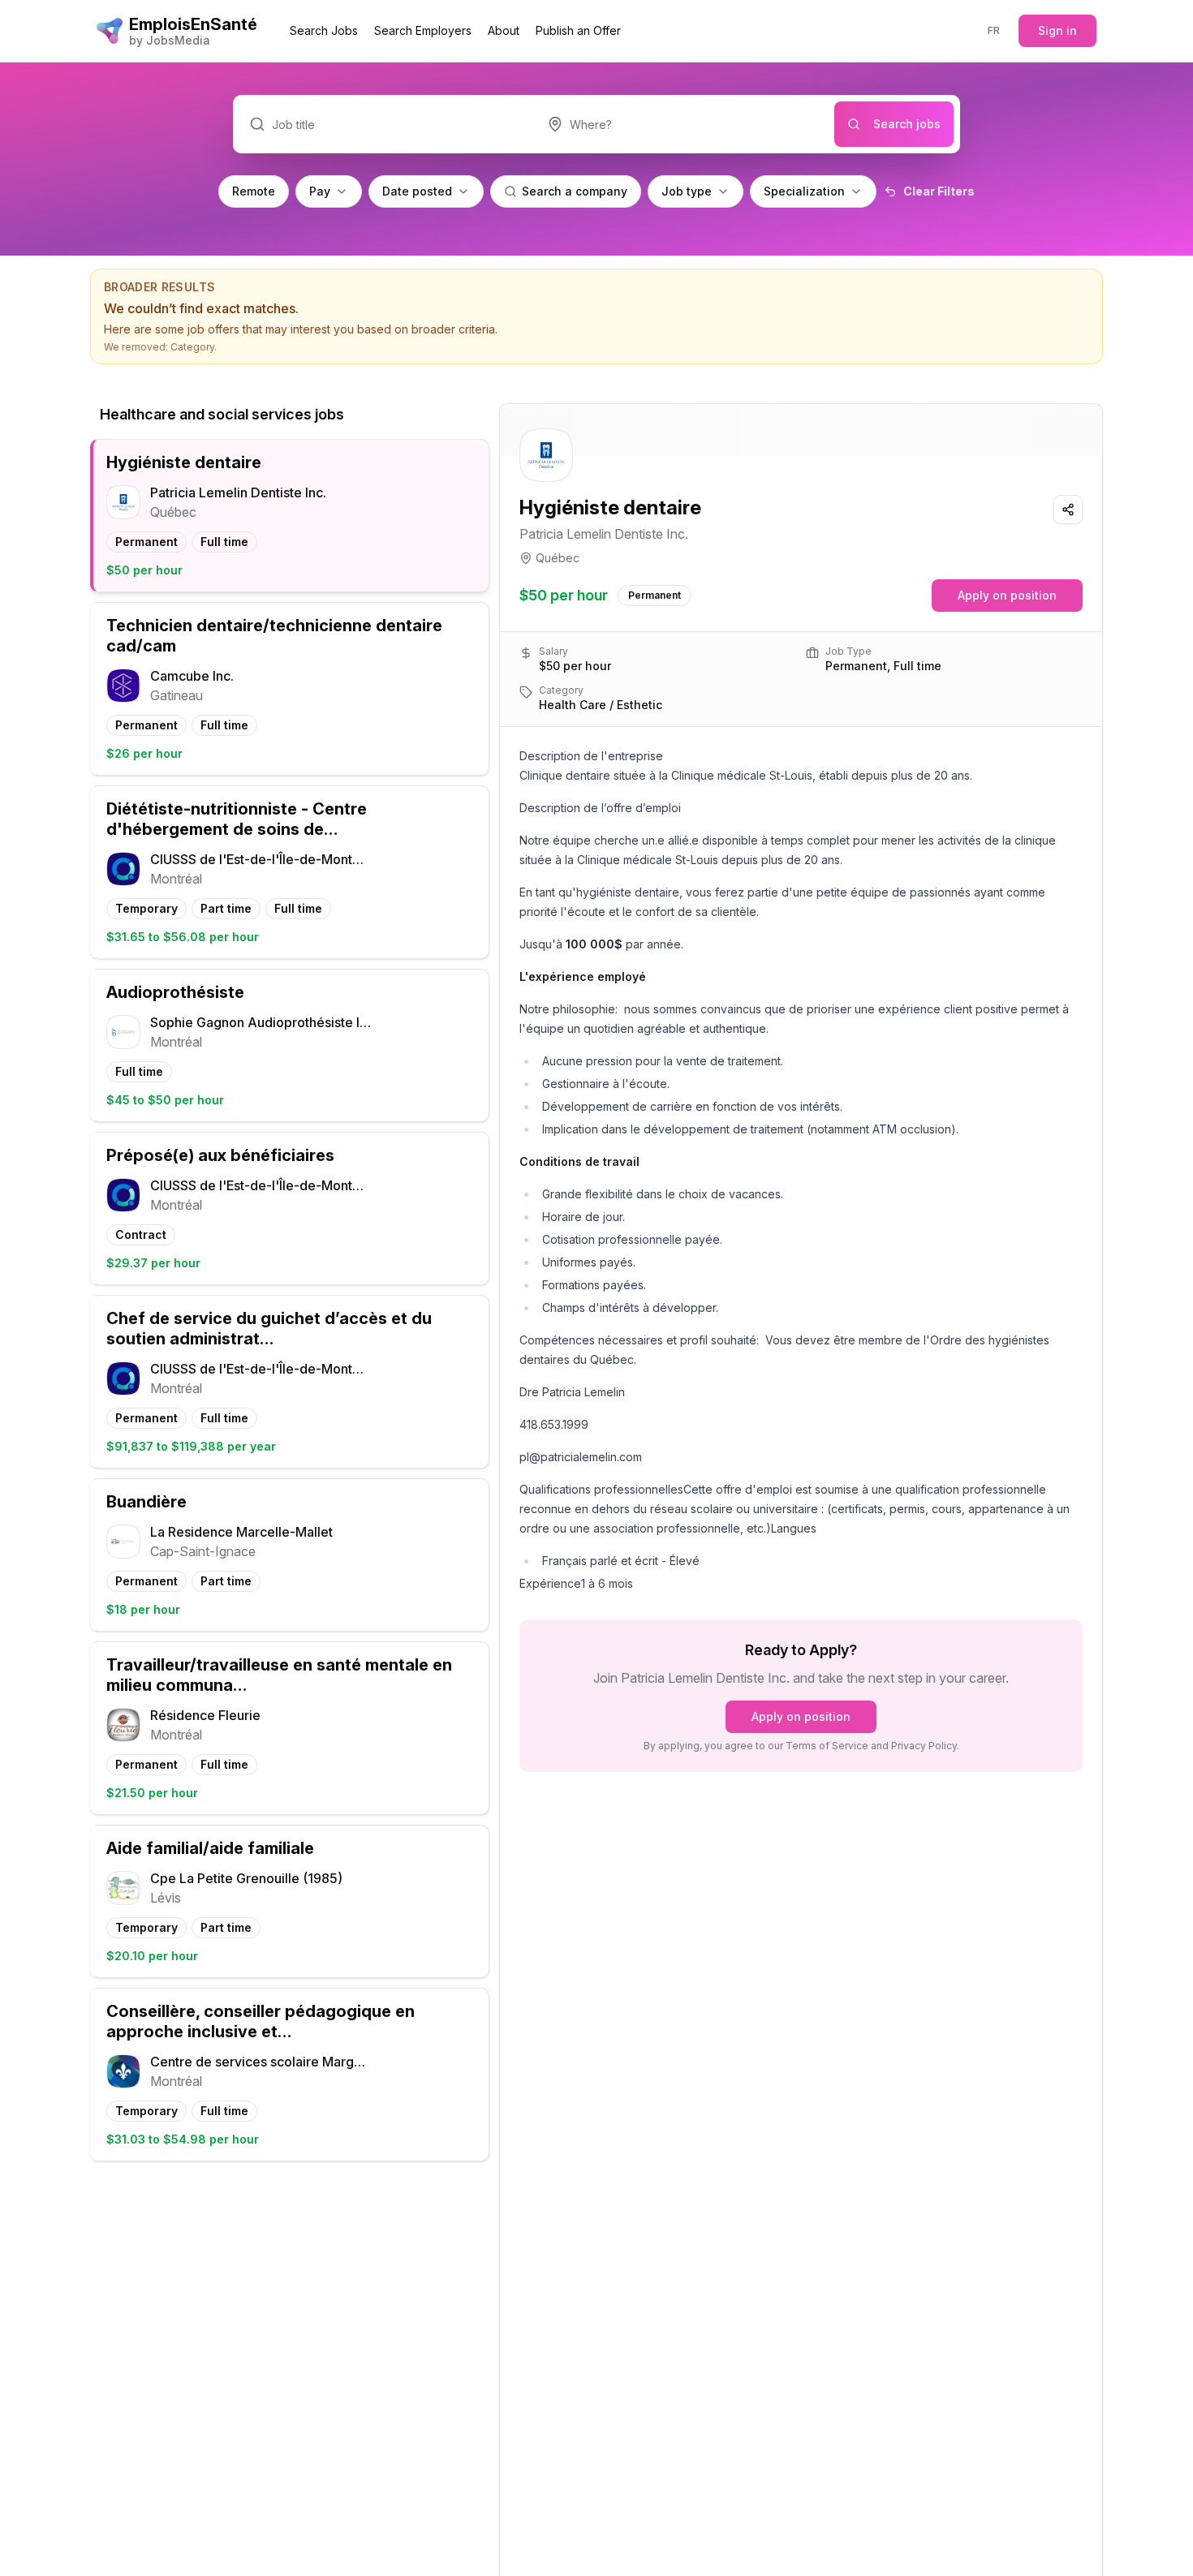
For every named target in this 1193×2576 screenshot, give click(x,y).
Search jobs (907, 124)
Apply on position (1007, 595)
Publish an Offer (578, 30)
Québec (558, 558)
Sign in (1057, 30)
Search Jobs (324, 30)
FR (994, 30)
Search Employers (423, 30)
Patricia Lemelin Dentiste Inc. (604, 534)
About (504, 30)
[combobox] (683, 124)
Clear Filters (939, 191)
